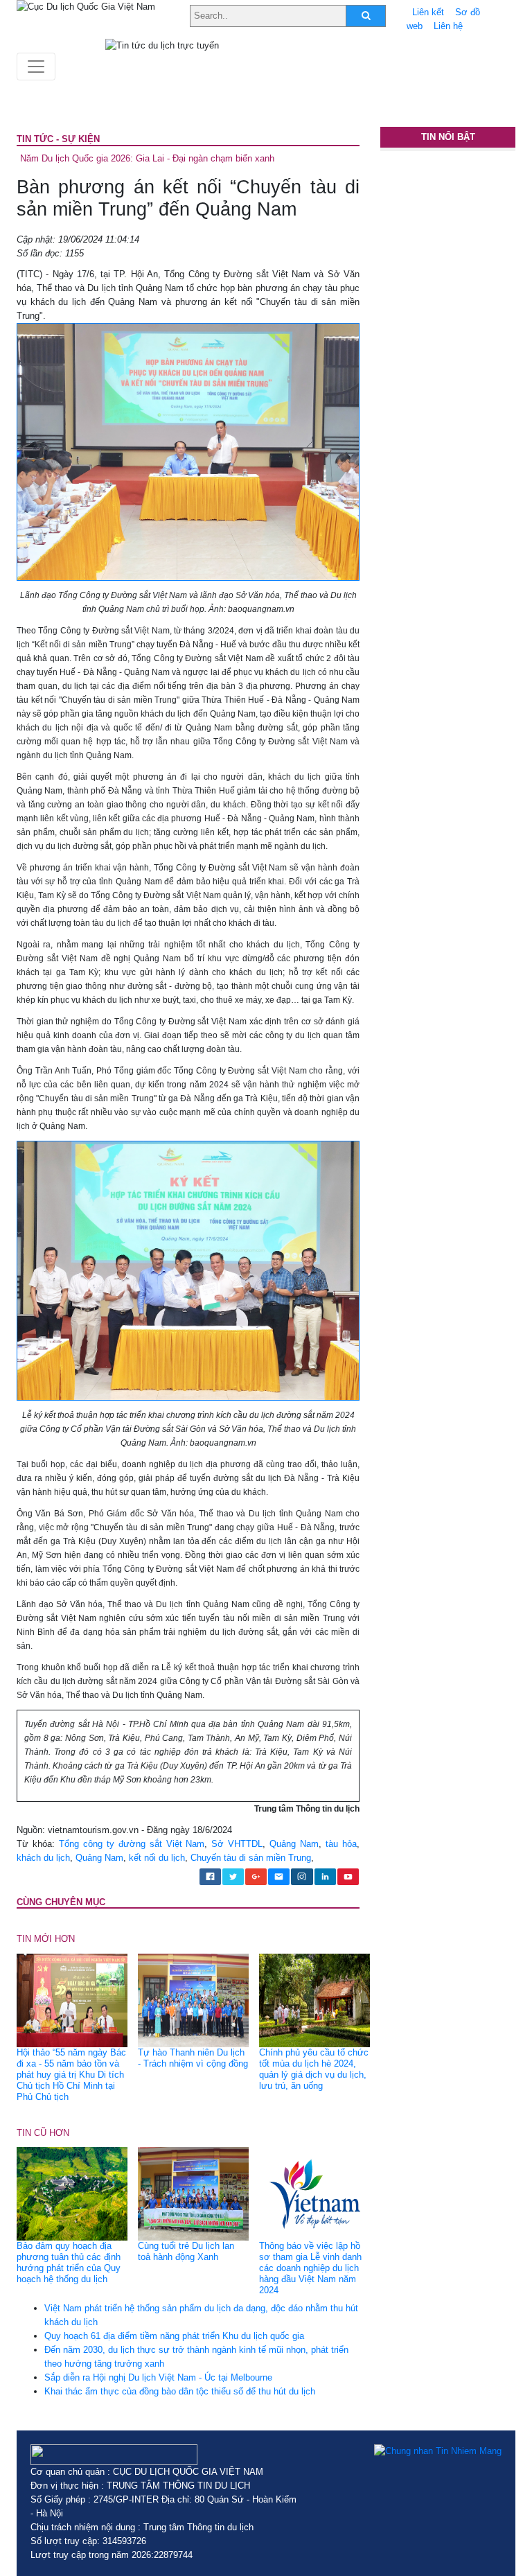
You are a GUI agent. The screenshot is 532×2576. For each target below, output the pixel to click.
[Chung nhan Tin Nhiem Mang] (438, 2451)
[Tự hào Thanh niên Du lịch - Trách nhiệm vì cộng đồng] (193, 2000)
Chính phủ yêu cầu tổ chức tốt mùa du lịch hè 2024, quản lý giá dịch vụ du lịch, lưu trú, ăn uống (314, 2069)
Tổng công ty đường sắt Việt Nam (132, 1844)
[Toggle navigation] (36, 67)
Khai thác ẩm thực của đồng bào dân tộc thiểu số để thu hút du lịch (180, 2391)
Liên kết (428, 12)
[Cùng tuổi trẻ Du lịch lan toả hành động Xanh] (193, 2193)
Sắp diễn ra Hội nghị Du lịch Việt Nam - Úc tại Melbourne (158, 2377)
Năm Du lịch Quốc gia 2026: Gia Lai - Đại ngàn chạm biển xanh (147, 158)
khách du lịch (43, 1858)
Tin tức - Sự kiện (58, 139)
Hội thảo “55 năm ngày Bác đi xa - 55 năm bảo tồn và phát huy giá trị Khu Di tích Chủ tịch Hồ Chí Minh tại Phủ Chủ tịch (71, 2075)
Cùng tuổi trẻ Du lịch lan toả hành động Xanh (186, 2251)
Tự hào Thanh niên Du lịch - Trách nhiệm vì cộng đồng (193, 2058)
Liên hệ (448, 26)
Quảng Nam (294, 1844)
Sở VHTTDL (237, 1844)
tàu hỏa (341, 1844)
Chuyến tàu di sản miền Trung (251, 1858)
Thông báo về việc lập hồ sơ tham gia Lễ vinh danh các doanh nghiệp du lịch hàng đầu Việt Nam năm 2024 (310, 2268)
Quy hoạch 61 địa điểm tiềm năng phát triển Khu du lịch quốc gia (174, 2336)
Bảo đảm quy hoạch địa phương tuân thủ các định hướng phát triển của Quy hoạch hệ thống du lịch (69, 2262)
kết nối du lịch (157, 1858)
